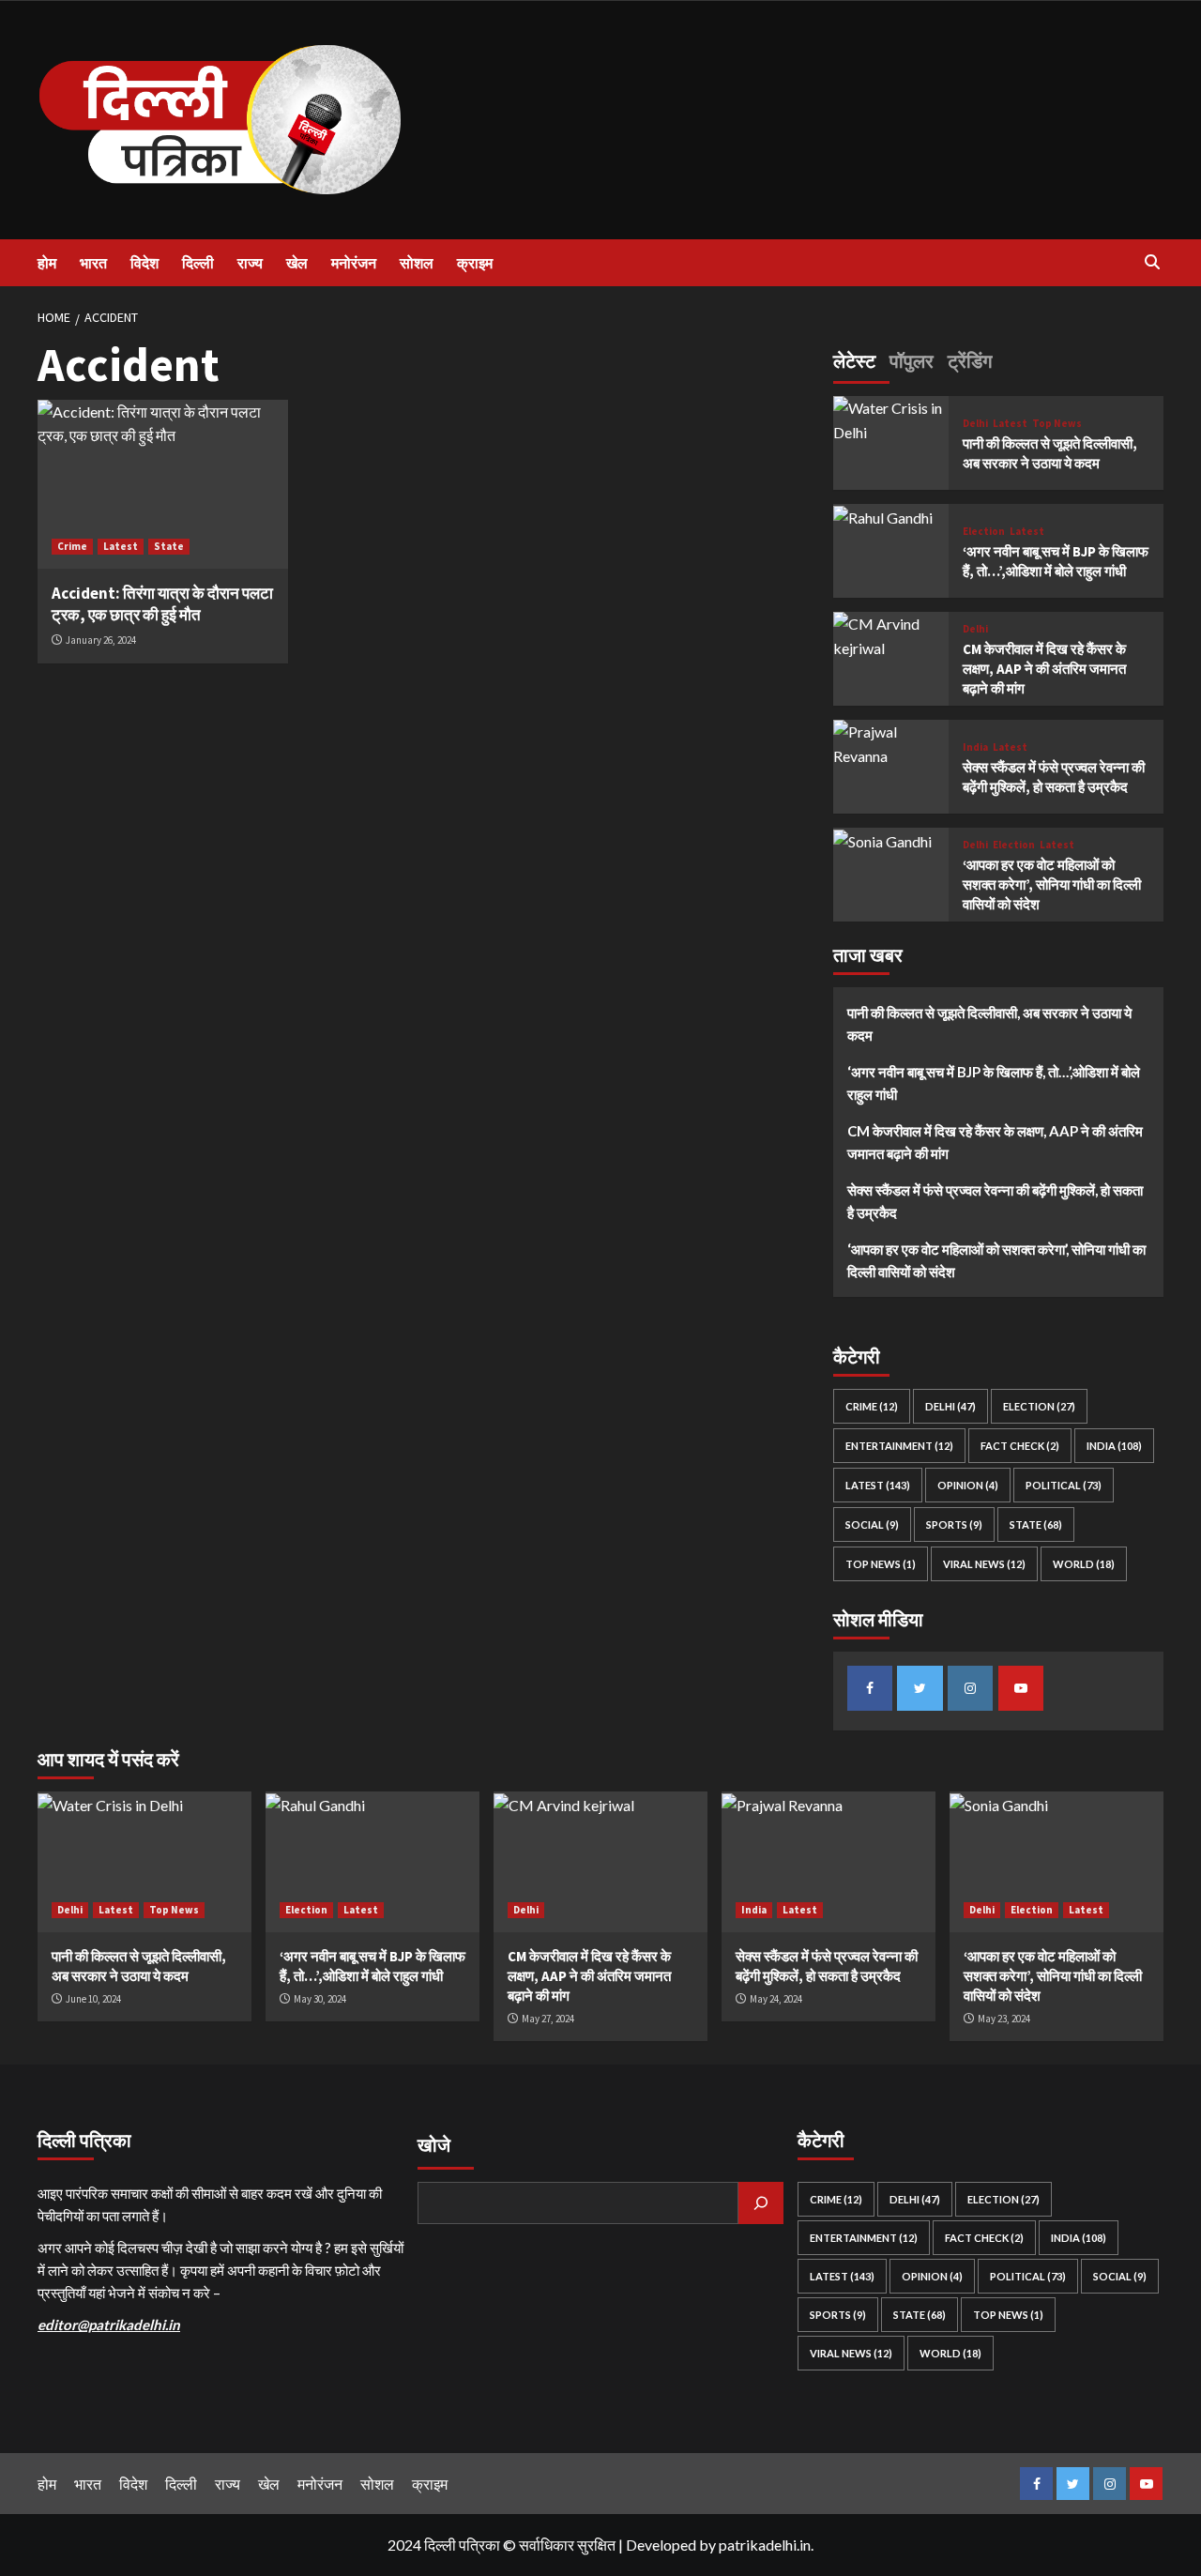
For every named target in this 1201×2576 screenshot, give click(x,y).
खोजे (434, 2145)
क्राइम (475, 263)
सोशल (417, 263)
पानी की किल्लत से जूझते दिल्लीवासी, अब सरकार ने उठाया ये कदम (989, 1024)
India (975, 747)
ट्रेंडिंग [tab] (970, 361)
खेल (297, 263)
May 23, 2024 (1004, 2019)
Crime (72, 546)
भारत (93, 263)
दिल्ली (198, 263)
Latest (121, 546)
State (169, 546)
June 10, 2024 (93, 1999)
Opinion (968, 1485)
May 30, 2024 (320, 1999)
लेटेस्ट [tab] (854, 361)
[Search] (1152, 262)
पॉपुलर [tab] (912, 361)
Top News (1057, 424)
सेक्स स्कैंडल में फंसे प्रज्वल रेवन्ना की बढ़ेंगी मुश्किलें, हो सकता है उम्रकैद (995, 1201)
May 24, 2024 (776, 1999)
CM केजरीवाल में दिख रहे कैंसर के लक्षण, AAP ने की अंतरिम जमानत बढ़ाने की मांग (1044, 669)
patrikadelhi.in (765, 2545)
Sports (954, 1524)
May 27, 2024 (548, 2019)
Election (984, 532)
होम (47, 263)
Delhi (975, 424)
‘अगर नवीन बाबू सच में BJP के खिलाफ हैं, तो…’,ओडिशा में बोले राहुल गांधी (994, 1083)
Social (872, 1524)
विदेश (144, 263)
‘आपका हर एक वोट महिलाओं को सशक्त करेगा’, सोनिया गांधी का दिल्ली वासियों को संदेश (1052, 884)
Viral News (984, 1564)
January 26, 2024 (101, 640)
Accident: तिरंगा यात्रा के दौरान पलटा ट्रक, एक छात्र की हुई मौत (162, 604)
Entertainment (899, 1446)
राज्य (250, 263)
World (1084, 1564)
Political (1064, 1485)
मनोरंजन (354, 263)
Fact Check (1020, 1446)
